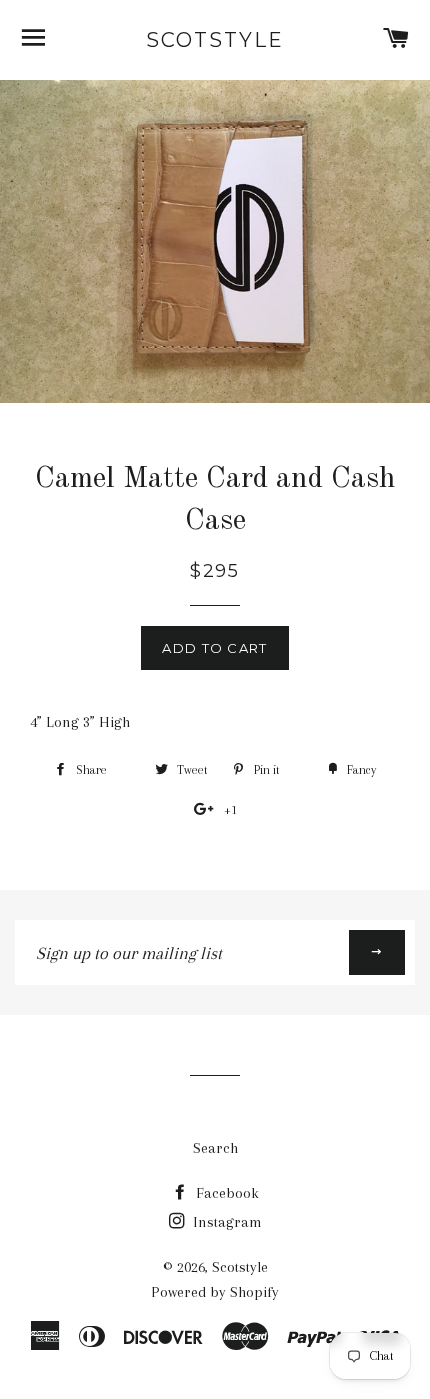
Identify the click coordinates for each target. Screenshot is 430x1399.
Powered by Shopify (215, 1292)
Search (215, 1148)
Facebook (225, 1193)
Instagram (225, 1222)
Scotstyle (215, 40)
